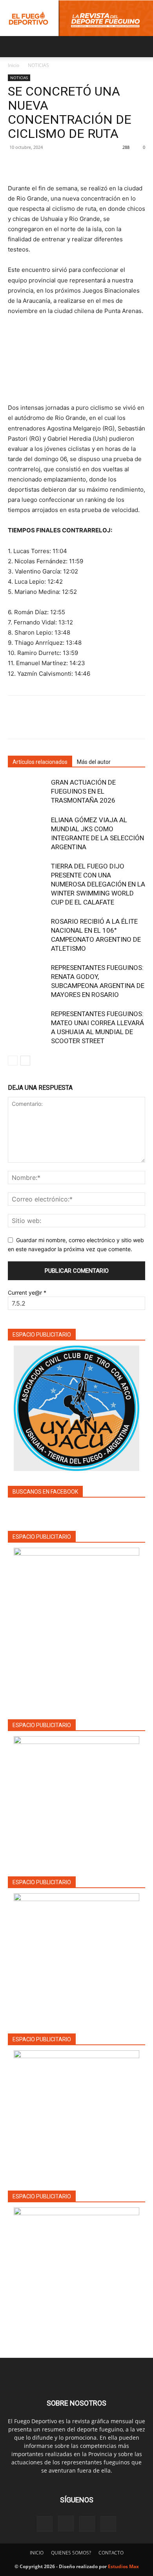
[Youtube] (108, 2524)
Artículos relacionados (40, 762)
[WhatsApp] (70, 165)
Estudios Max (123, 2566)
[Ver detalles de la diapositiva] (76, 1799)
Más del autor (94, 762)
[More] (88, 165)
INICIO (37, 2553)
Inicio (14, 65)
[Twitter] (34, 165)
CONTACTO (111, 2553)
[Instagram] (66, 2524)
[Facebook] (16, 165)
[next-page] (25, 1061)
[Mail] (87, 2524)
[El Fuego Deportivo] (76, 18)
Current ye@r (27, 1293)
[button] (13, 47)
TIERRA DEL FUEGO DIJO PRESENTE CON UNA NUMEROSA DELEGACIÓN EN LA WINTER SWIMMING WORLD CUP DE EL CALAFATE (98, 884)
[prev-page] (13, 1061)
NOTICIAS (38, 65)
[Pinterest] (52, 165)
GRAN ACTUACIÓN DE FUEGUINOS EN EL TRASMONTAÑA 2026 (83, 791)
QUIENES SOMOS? (71, 2553)
